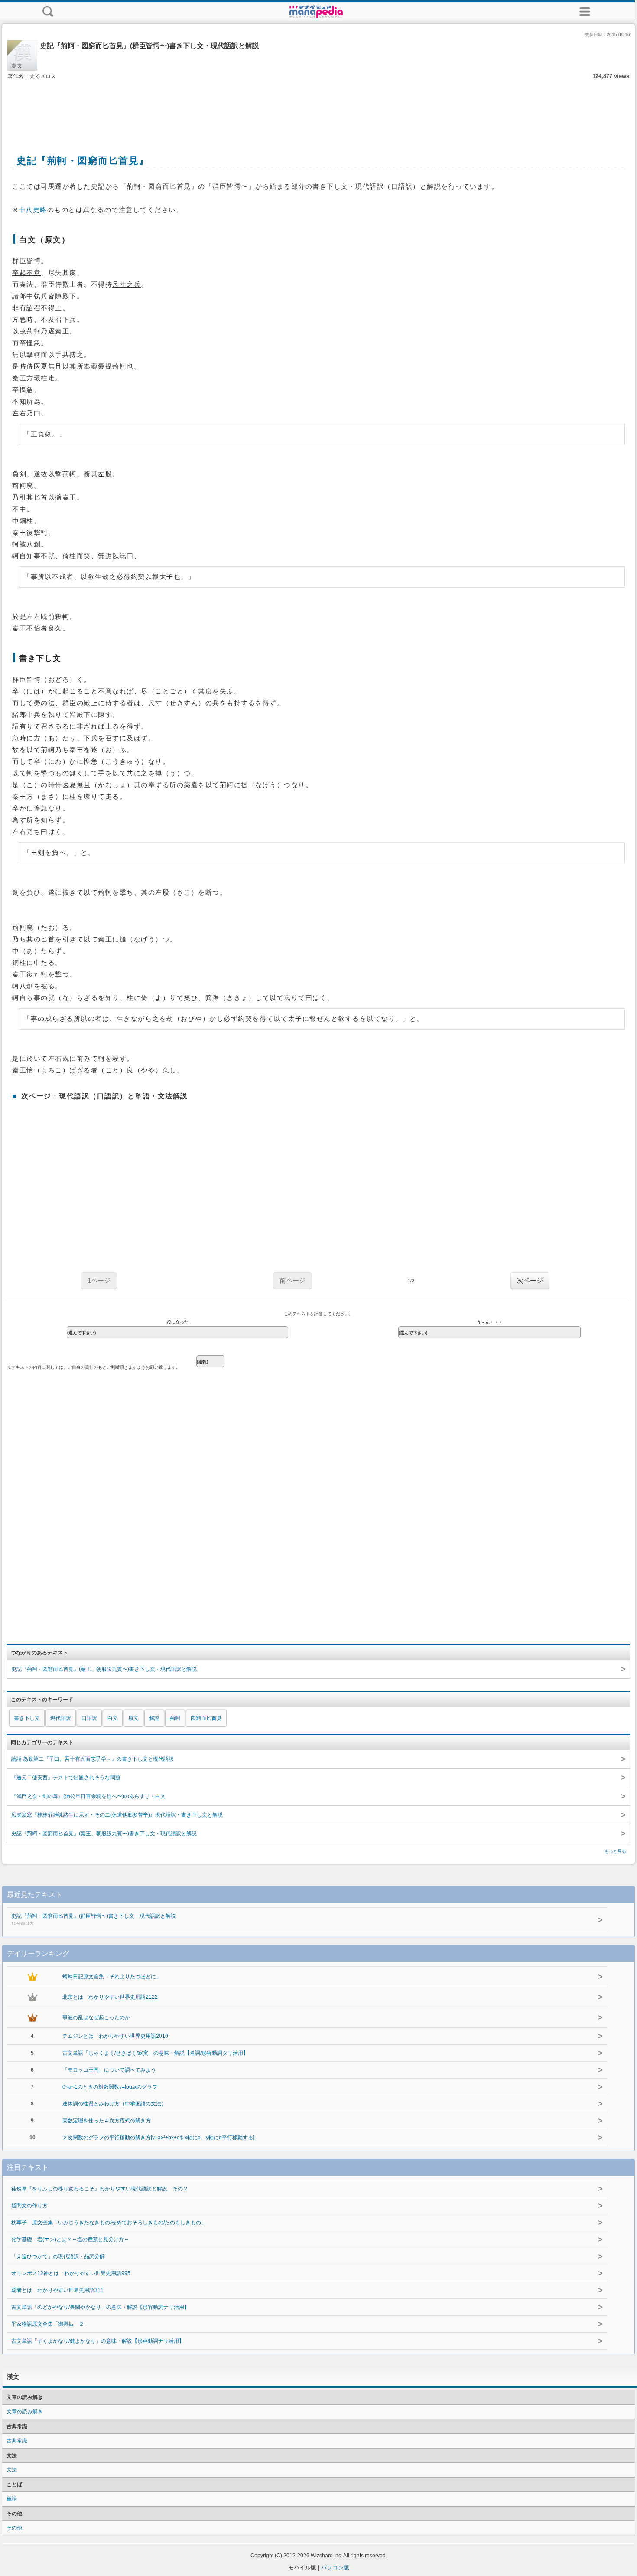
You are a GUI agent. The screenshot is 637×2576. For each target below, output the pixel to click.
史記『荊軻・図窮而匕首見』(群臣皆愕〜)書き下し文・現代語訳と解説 (94, 1919)
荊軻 (175, 1718)
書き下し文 (27, 1718)
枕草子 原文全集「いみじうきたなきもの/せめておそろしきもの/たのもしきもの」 (109, 2223)
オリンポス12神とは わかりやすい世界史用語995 (71, 2273)
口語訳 (89, 1718)
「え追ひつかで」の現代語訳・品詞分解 (58, 2256)
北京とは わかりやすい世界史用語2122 (110, 1997)
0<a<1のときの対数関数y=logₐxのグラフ (110, 2087)
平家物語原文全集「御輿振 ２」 (50, 2324)
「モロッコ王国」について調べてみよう (109, 2070)
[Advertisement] (318, 108)
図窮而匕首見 (206, 1718)
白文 (113, 1718)
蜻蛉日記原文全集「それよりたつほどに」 (112, 1977)
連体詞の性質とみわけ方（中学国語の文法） (114, 2104)
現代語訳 (61, 1718)
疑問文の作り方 (29, 2206)
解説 (154, 1718)
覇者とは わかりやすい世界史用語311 (57, 2290)
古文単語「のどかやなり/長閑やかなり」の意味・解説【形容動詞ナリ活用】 (100, 2307)
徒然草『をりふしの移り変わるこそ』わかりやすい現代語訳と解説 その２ (100, 2189)
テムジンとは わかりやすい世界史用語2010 (115, 2036)
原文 (133, 1718)
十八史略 (33, 210)
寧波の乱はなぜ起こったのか (96, 2017)
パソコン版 (335, 2568)
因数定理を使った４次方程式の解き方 (107, 2121)
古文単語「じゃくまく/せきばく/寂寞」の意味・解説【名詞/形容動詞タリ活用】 (155, 2053)
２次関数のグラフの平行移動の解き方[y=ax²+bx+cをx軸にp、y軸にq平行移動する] (158, 2138)
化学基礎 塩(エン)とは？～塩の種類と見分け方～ (70, 2239)
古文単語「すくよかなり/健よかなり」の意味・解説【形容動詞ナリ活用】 (98, 2341)
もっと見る (615, 1851)
